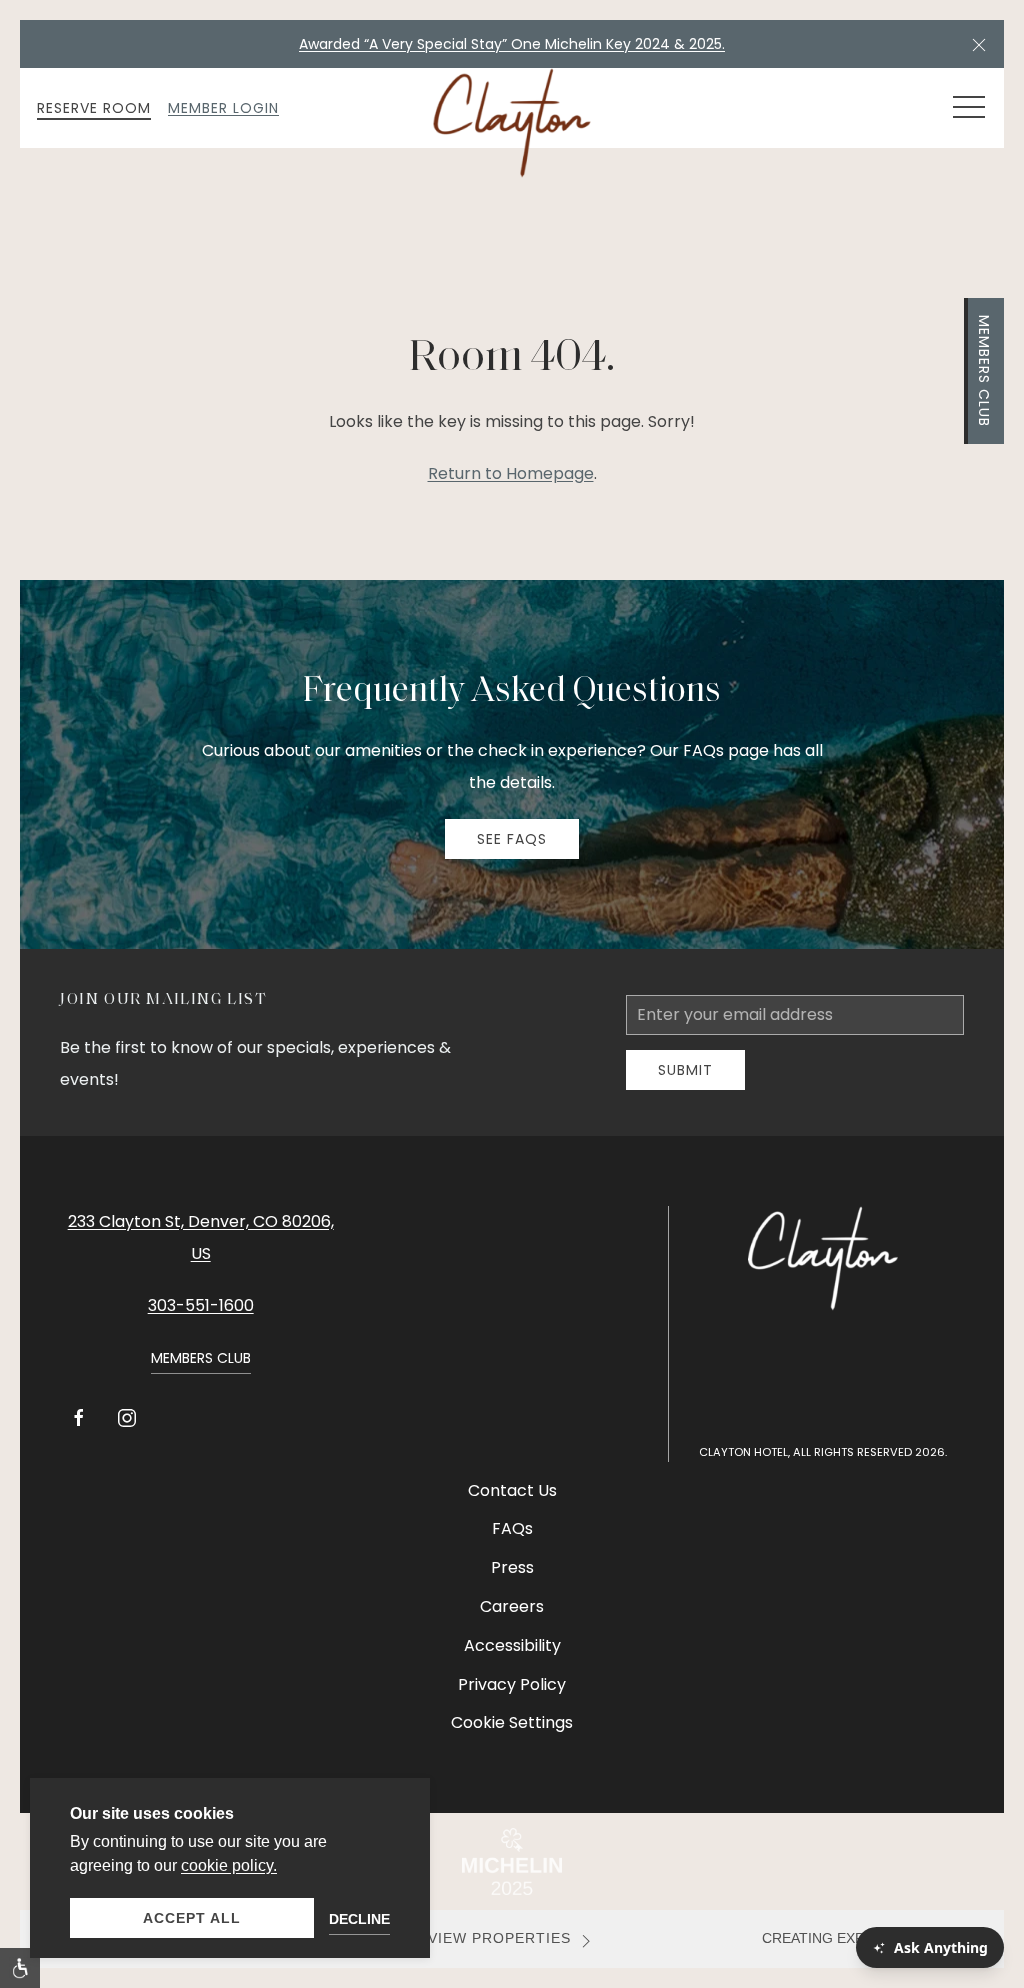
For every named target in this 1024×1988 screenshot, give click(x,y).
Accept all (192, 1918)
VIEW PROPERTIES (499, 1938)
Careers (512, 1606)
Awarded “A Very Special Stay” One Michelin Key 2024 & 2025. (512, 44)
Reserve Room (94, 108)
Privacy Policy (512, 1684)
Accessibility (512, 1645)
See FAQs (512, 839)
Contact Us (512, 1490)
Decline (359, 1919)
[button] (979, 44)
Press (512, 1567)
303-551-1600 (201, 1305)
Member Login (223, 108)
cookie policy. (229, 1865)
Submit (685, 1070)
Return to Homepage (511, 473)
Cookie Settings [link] (512, 1722)
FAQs (512, 1528)
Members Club (984, 371)
